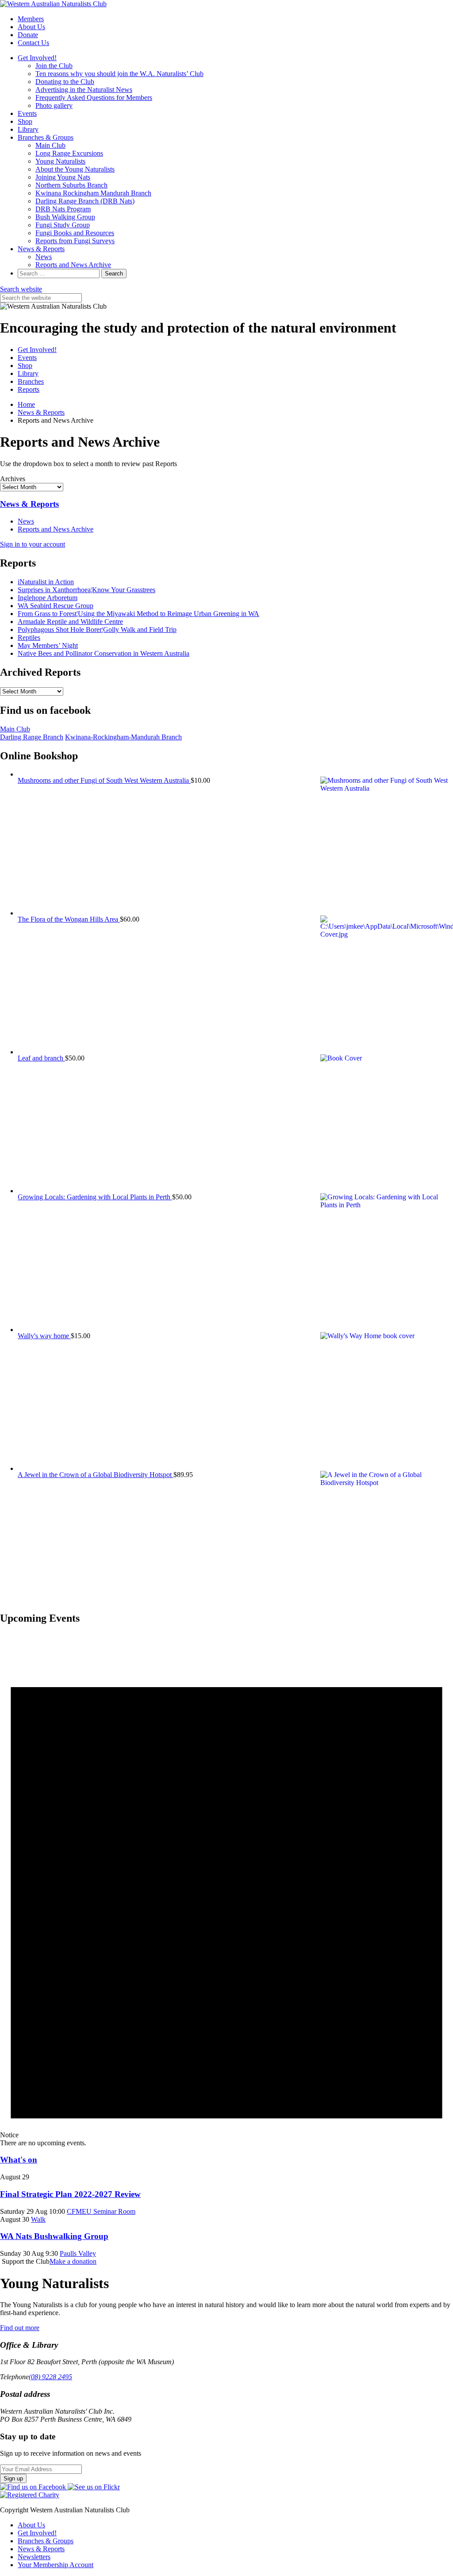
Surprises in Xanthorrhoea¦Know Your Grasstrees (86, 590)
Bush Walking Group (65, 217)
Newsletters (34, 2557)
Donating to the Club (65, 82)
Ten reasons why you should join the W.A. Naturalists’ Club (119, 74)
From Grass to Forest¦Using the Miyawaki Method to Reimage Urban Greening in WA (138, 614)
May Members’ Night (48, 645)
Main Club (50, 145)
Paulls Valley (78, 2253)
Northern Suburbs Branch (71, 185)
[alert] (226, 1890)
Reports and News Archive (73, 265)
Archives (13, 479)
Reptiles (29, 637)
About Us (31, 27)
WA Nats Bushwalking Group (54, 2236)
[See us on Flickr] (94, 2487)
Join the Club (54, 66)
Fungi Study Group (63, 225)
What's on (19, 2160)
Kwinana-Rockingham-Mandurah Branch (123, 737)
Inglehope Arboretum (48, 598)
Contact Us (33, 43)
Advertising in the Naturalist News (84, 90)
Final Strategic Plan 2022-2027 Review (70, 2194)
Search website (21, 289)
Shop (25, 121)
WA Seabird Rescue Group (56, 606)
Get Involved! (37, 58)
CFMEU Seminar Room (101, 2211)
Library (28, 129)
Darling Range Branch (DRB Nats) (85, 201)
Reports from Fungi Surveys (75, 241)
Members (31, 19)
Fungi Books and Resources (75, 233)
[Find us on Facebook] (34, 2487)
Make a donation (73, 2261)
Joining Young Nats (63, 177)
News (44, 257)
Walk (38, 2219)
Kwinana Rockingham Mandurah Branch (93, 193)
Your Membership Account (56, 2565)
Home (26, 404)
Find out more (20, 2328)
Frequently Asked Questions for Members (94, 98)
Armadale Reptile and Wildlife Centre (70, 622)
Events (27, 113)
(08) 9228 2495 (50, 2377)
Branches (31, 381)
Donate (28, 35)
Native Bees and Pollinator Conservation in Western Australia (104, 653)
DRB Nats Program (63, 209)
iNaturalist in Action (46, 582)
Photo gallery (54, 105)
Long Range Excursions (69, 153)
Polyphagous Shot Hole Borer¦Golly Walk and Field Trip (97, 630)
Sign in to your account (33, 544)
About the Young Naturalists (75, 169)
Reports (29, 389)
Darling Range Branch (32, 737)
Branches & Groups (46, 137)
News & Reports (41, 249)
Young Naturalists (60, 161)
